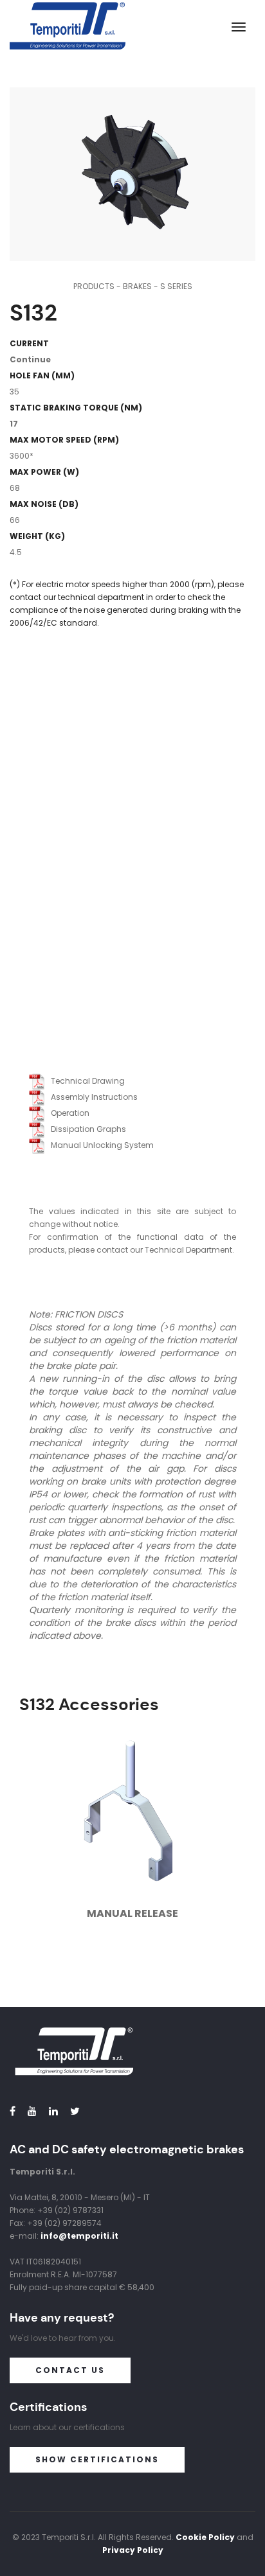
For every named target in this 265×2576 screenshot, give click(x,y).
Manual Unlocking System (99, 1145)
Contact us (70, 2370)
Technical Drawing (85, 1081)
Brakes (137, 286)
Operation (67, 1113)
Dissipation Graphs (86, 1129)
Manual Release (132, 1913)
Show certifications (97, 2459)
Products (94, 286)
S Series (176, 286)
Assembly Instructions (91, 1097)
